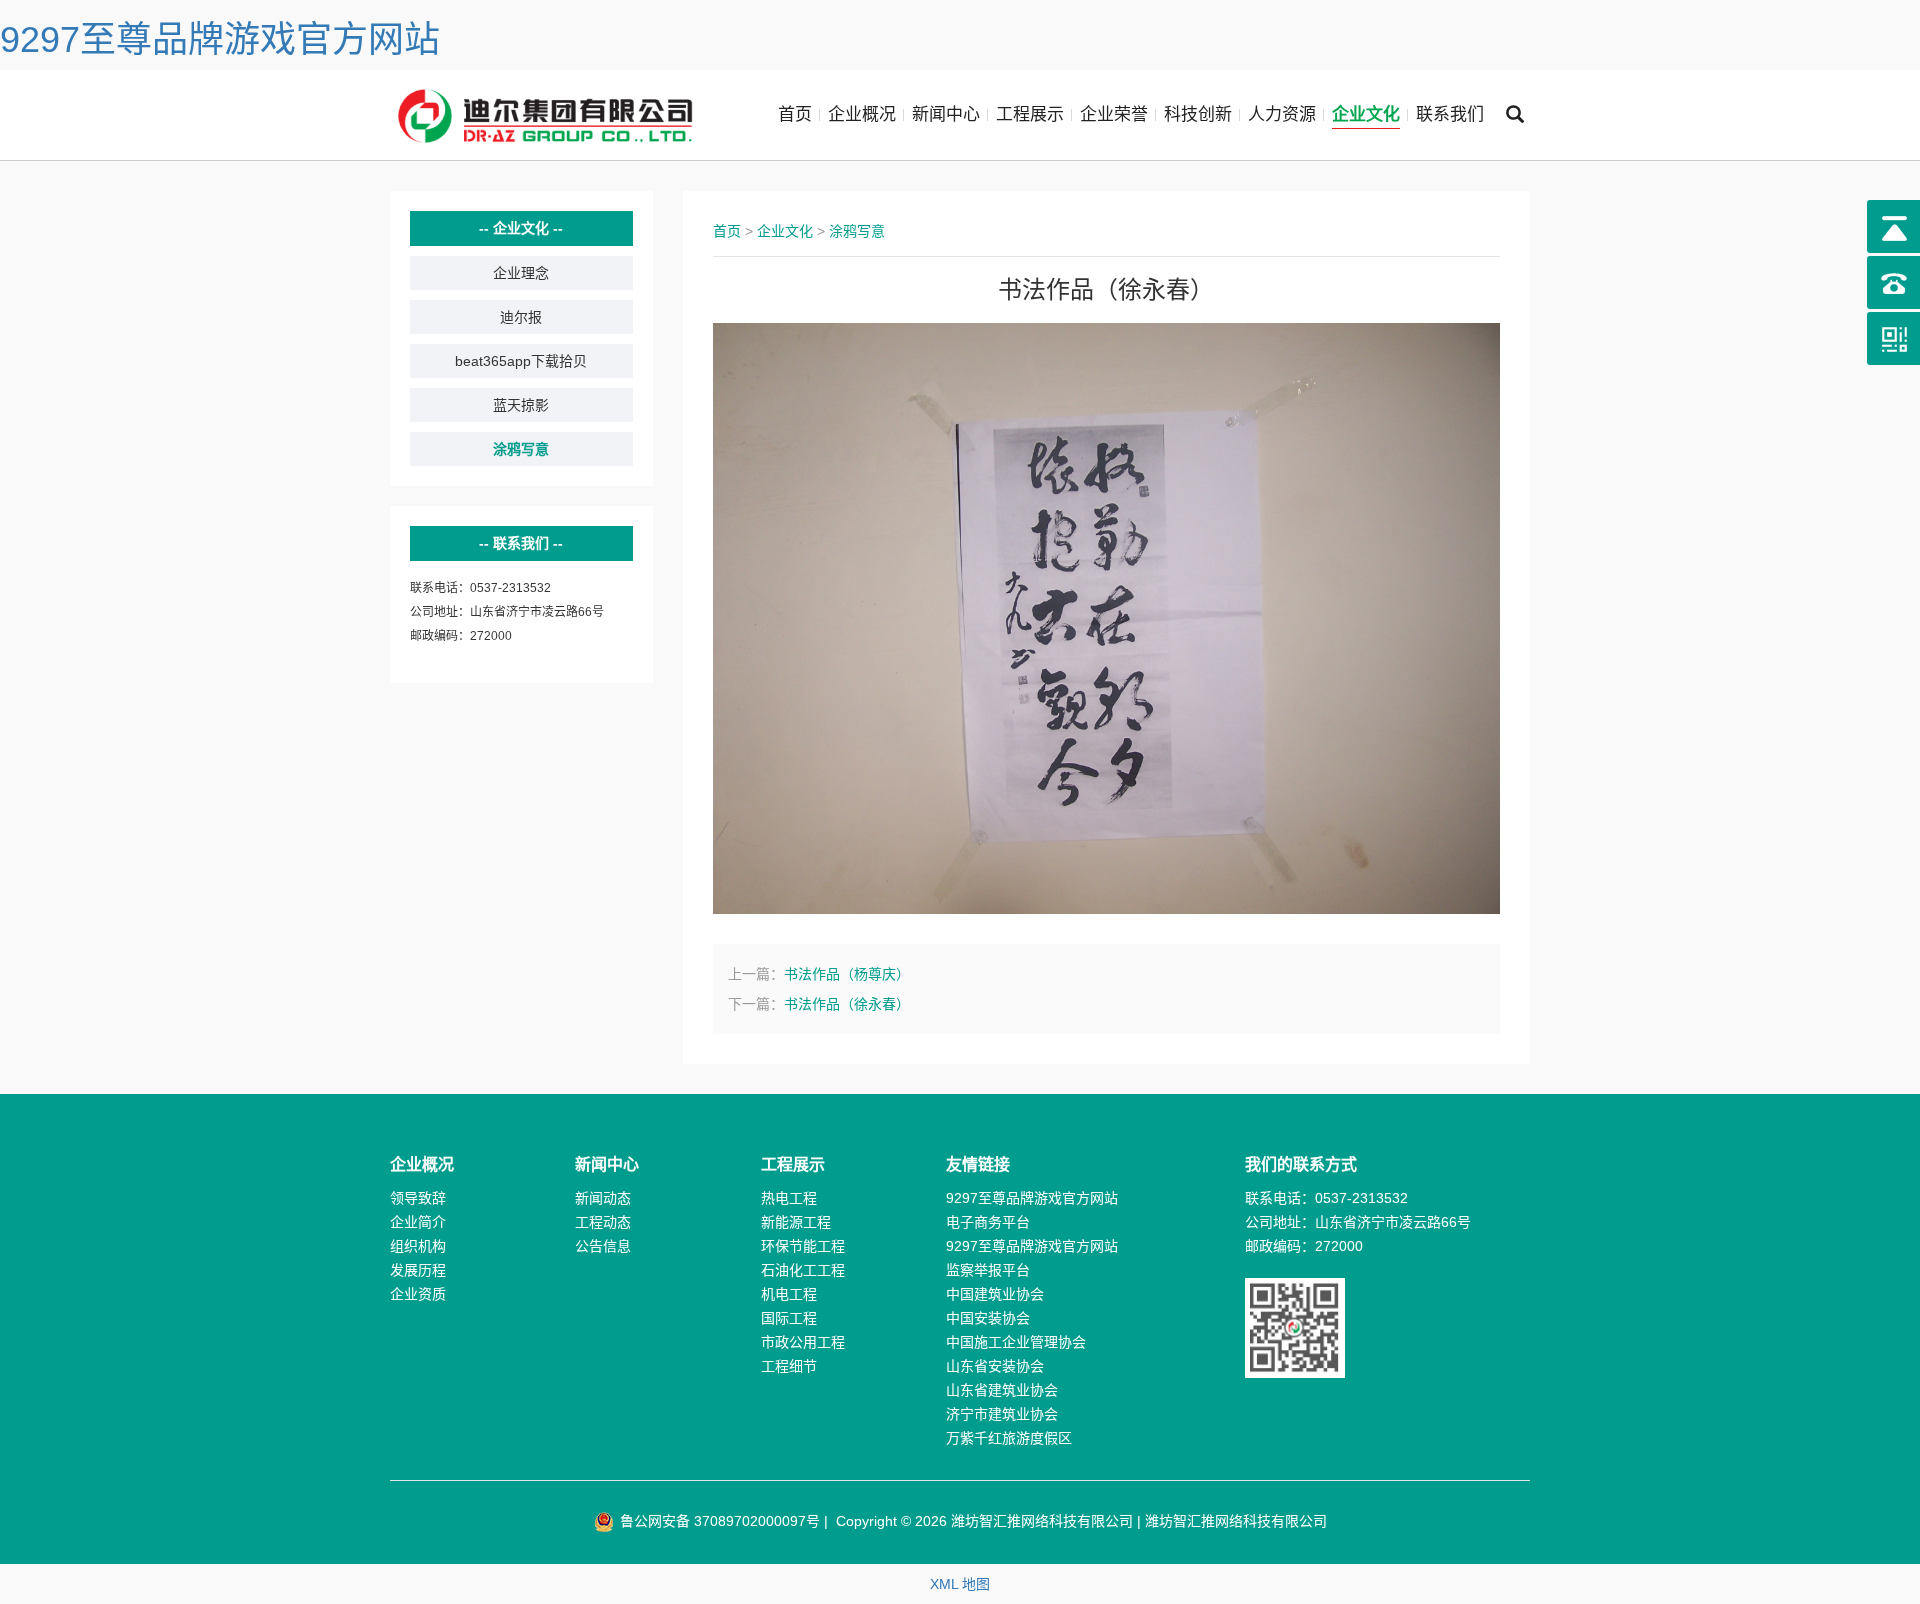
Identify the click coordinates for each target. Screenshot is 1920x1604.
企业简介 (418, 1222)
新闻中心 (946, 114)
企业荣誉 (1114, 114)
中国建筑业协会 (995, 1294)
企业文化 (1366, 114)
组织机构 (418, 1246)
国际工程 (789, 1318)
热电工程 (789, 1198)
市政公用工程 (803, 1342)
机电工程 (789, 1294)
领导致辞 (418, 1198)
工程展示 (1030, 114)
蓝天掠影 (521, 405)
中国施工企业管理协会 (1016, 1342)
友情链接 (978, 1164)
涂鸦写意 (521, 449)
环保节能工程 (803, 1246)
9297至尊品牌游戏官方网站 (220, 39)
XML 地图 (960, 1584)
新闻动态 (603, 1198)
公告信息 (603, 1246)
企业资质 (418, 1294)
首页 (795, 114)
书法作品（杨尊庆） (847, 974)
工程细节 (789, 1366)
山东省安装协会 (995, 1366)
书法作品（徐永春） (847, 1004)
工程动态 (603, 1222)
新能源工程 (796, 1222)
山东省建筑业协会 (1002, 1390)
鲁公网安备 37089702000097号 (718, 1521)
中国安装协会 (988, 1318)
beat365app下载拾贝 (521, 361)
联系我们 (1450, 114)
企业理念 (521, 273)
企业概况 (862, 114)
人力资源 (1282, 114)
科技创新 (1198, 114)
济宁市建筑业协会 (1002, 1414)
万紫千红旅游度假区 (1009, 1438)
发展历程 (418, 1270)
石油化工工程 (803, 1270)
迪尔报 (521, 317)
